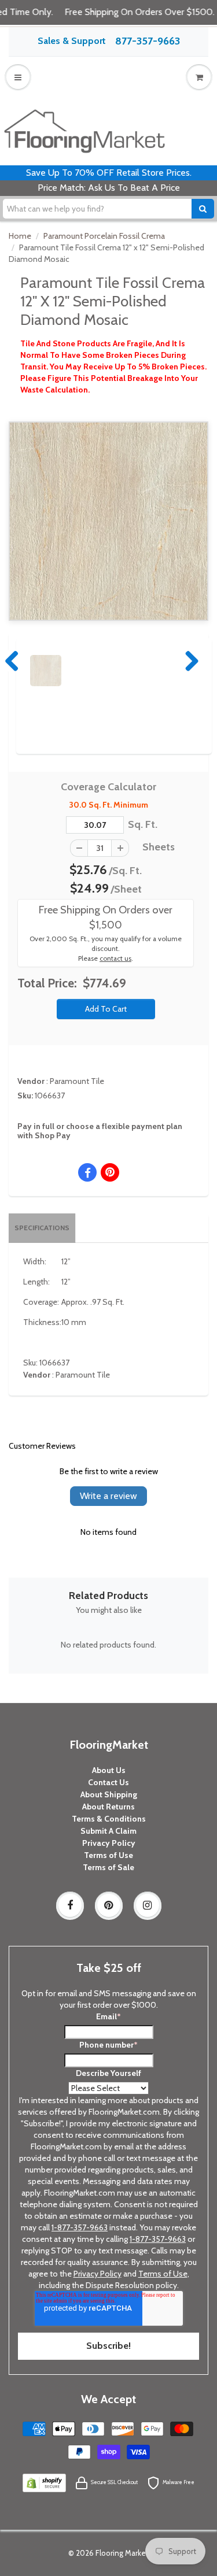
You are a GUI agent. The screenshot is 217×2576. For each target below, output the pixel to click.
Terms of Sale (108, 1867)
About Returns (108, 1807)
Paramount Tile (77, 1081)
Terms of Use (108, 1855)
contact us (115, 958)
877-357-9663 (148, 41)
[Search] (203, 209)
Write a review (108, 1496)
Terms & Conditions (109, 1819)
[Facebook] (70, 1905)
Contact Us (108, 1782)
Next (189, 661)
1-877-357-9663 (80, 2227)
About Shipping (109, 1794)
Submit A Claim (108, 1831)
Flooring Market (122, 2553)
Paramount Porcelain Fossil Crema (104, 236)
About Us (109, 1770)
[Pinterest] (109, 1905)
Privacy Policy (109, 1843)
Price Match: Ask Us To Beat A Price (109, 188)
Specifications (42, 1228)
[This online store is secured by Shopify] (44, 2482)
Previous (13, 661)
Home (20, 236)
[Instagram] (148, 1905)
